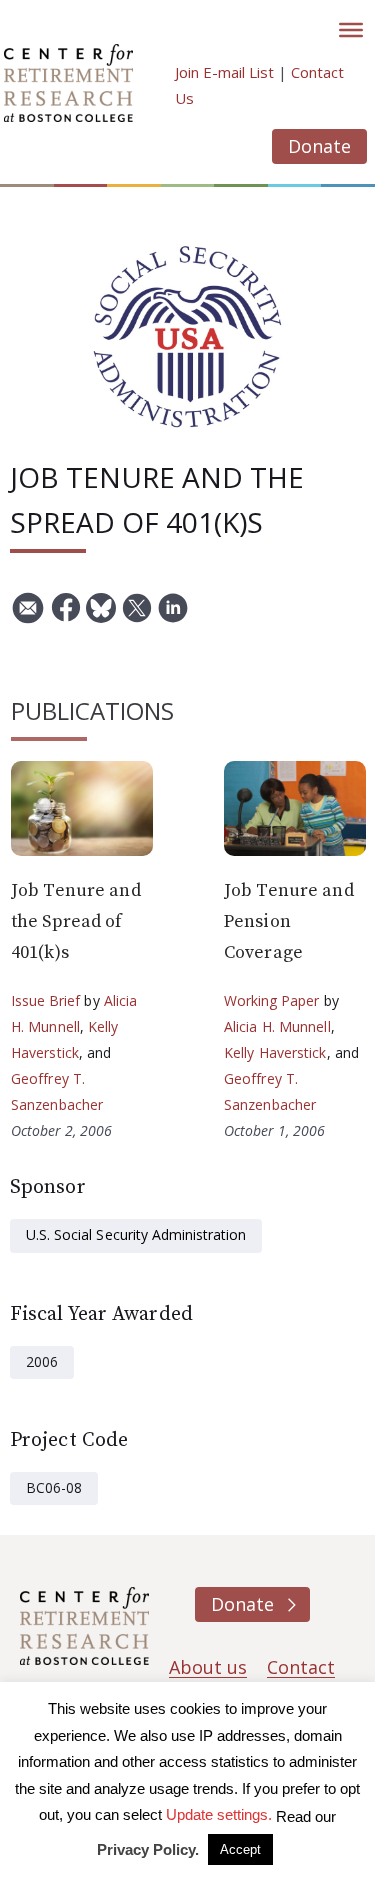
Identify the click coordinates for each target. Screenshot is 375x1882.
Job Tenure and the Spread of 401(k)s (76, 921)
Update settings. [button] (219, 1814)
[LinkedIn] (173, 615)
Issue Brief (45, 1000)
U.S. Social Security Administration (136, 1234)
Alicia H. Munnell (277, 1026)
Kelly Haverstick (275, 1052)
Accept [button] (240, 1849)
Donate (319, 146)
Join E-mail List (224, 72)
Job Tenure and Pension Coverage (289, 921)
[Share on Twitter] (137, 615)
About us (208, 1667)
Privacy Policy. (148, 1849)
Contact (301, 1667)
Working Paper (272, 1000)
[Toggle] (351, 30)
